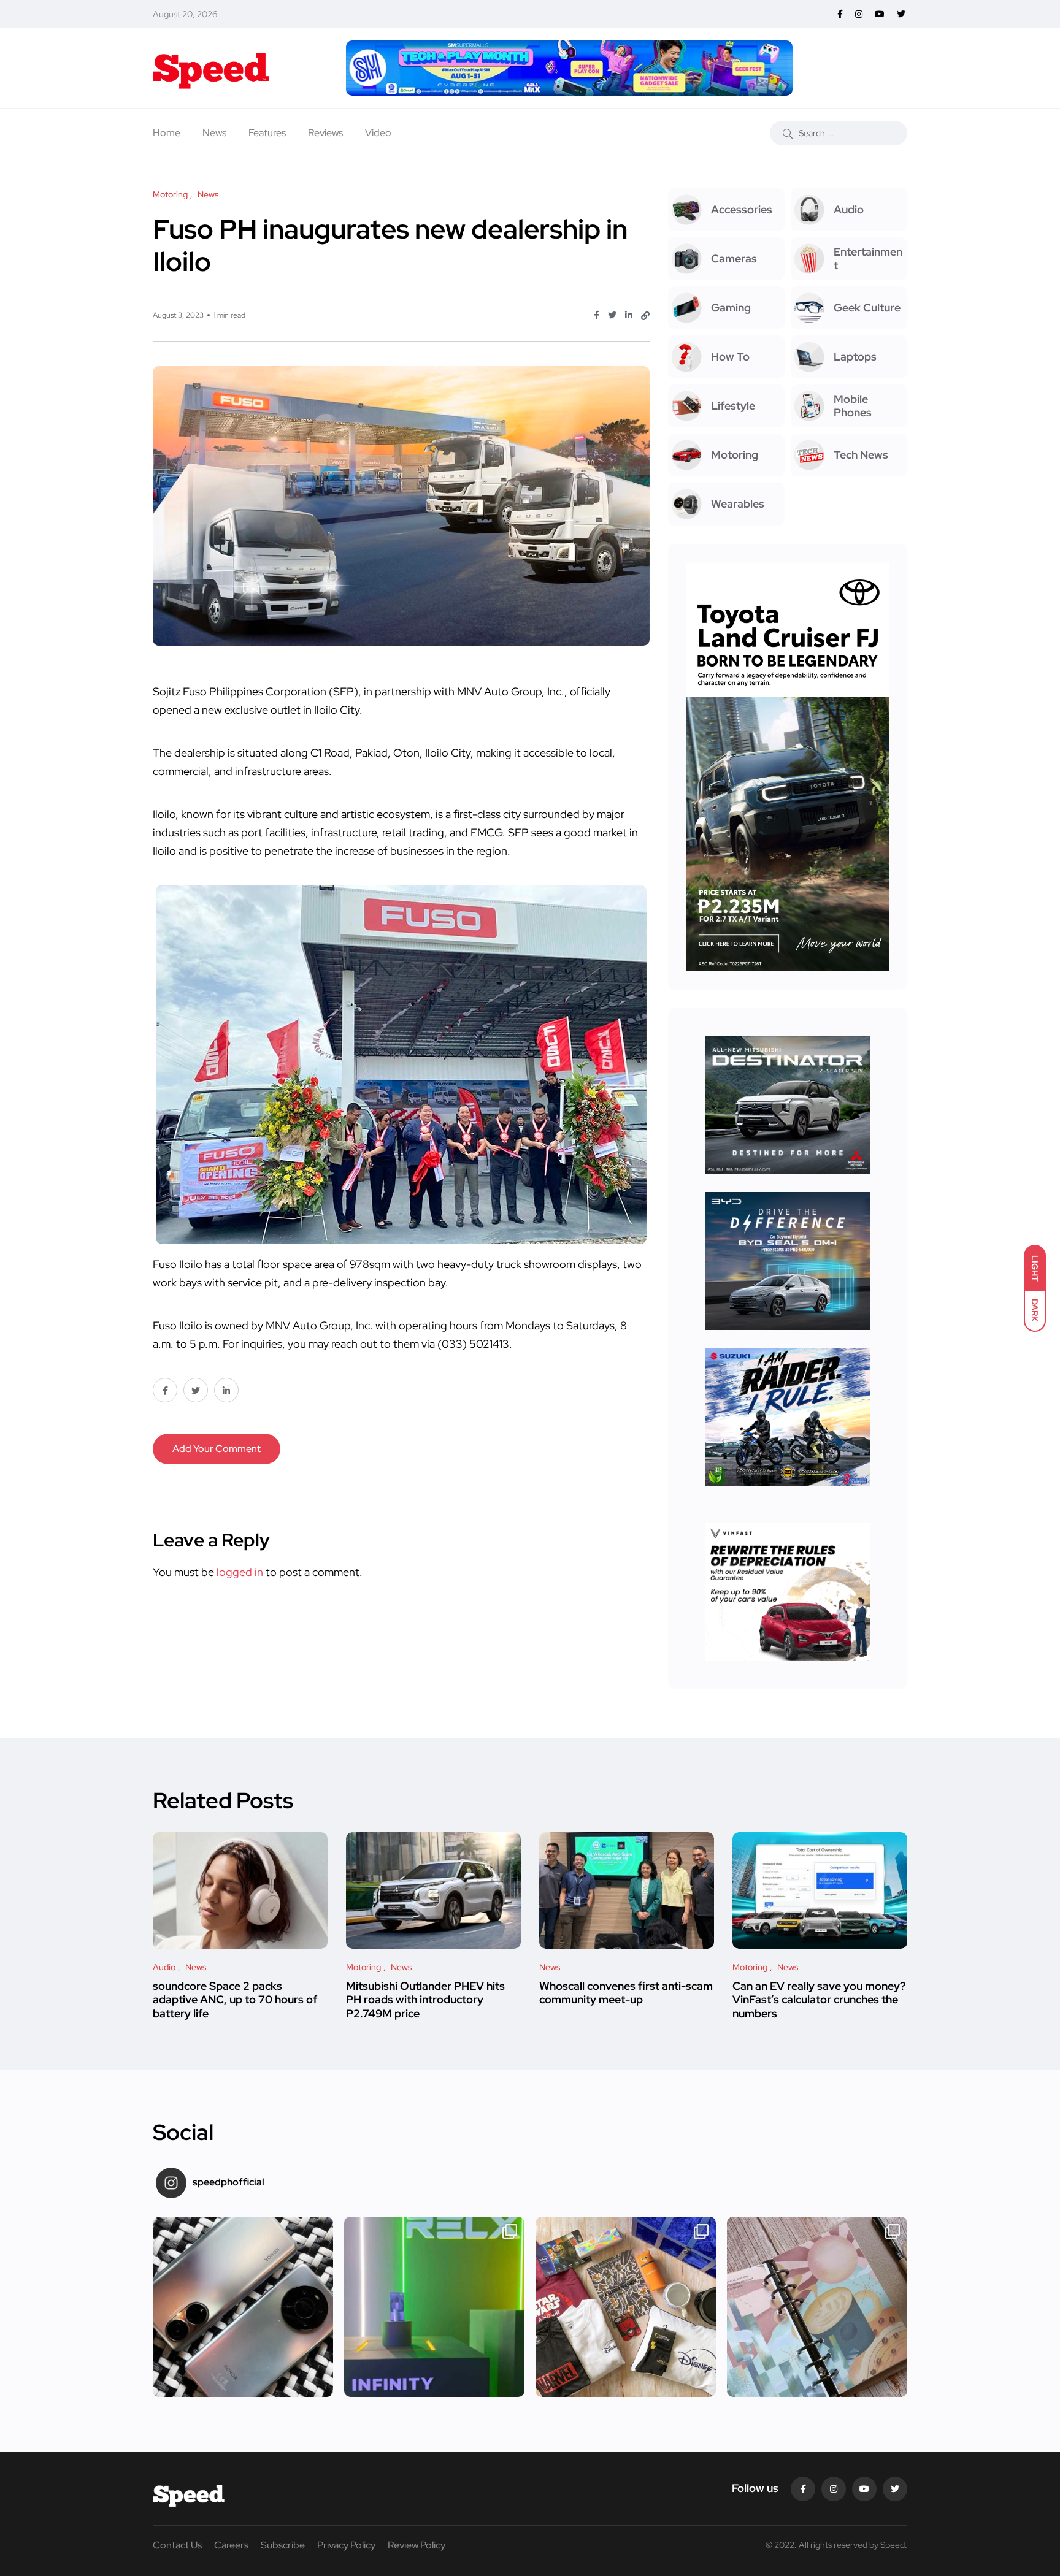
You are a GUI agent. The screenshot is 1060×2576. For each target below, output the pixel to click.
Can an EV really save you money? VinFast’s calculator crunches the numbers (819, 2000)
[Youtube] (864, 2489)
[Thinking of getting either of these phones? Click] (243, 2307)
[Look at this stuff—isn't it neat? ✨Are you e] (626, 2307)
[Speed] (211, 68)
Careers (231, 2545)
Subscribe (283, 2545)
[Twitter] (895, 2489)
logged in (240, 1572)
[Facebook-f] (803, 2489)
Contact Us (177, 2545)
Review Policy (417, 2545)
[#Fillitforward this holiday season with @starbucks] (817, 2307)
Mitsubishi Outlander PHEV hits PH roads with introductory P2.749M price (425, 2000)
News (214, 133)
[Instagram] (834, 2489)
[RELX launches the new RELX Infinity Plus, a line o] (434, 2307)
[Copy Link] (645, 316)
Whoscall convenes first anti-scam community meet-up (626, 1993)
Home (167, 133)
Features (267, 133)
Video (378, 133)
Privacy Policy (346, 2545)
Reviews (325, 133)
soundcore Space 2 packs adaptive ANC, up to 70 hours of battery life (235, 2000)
